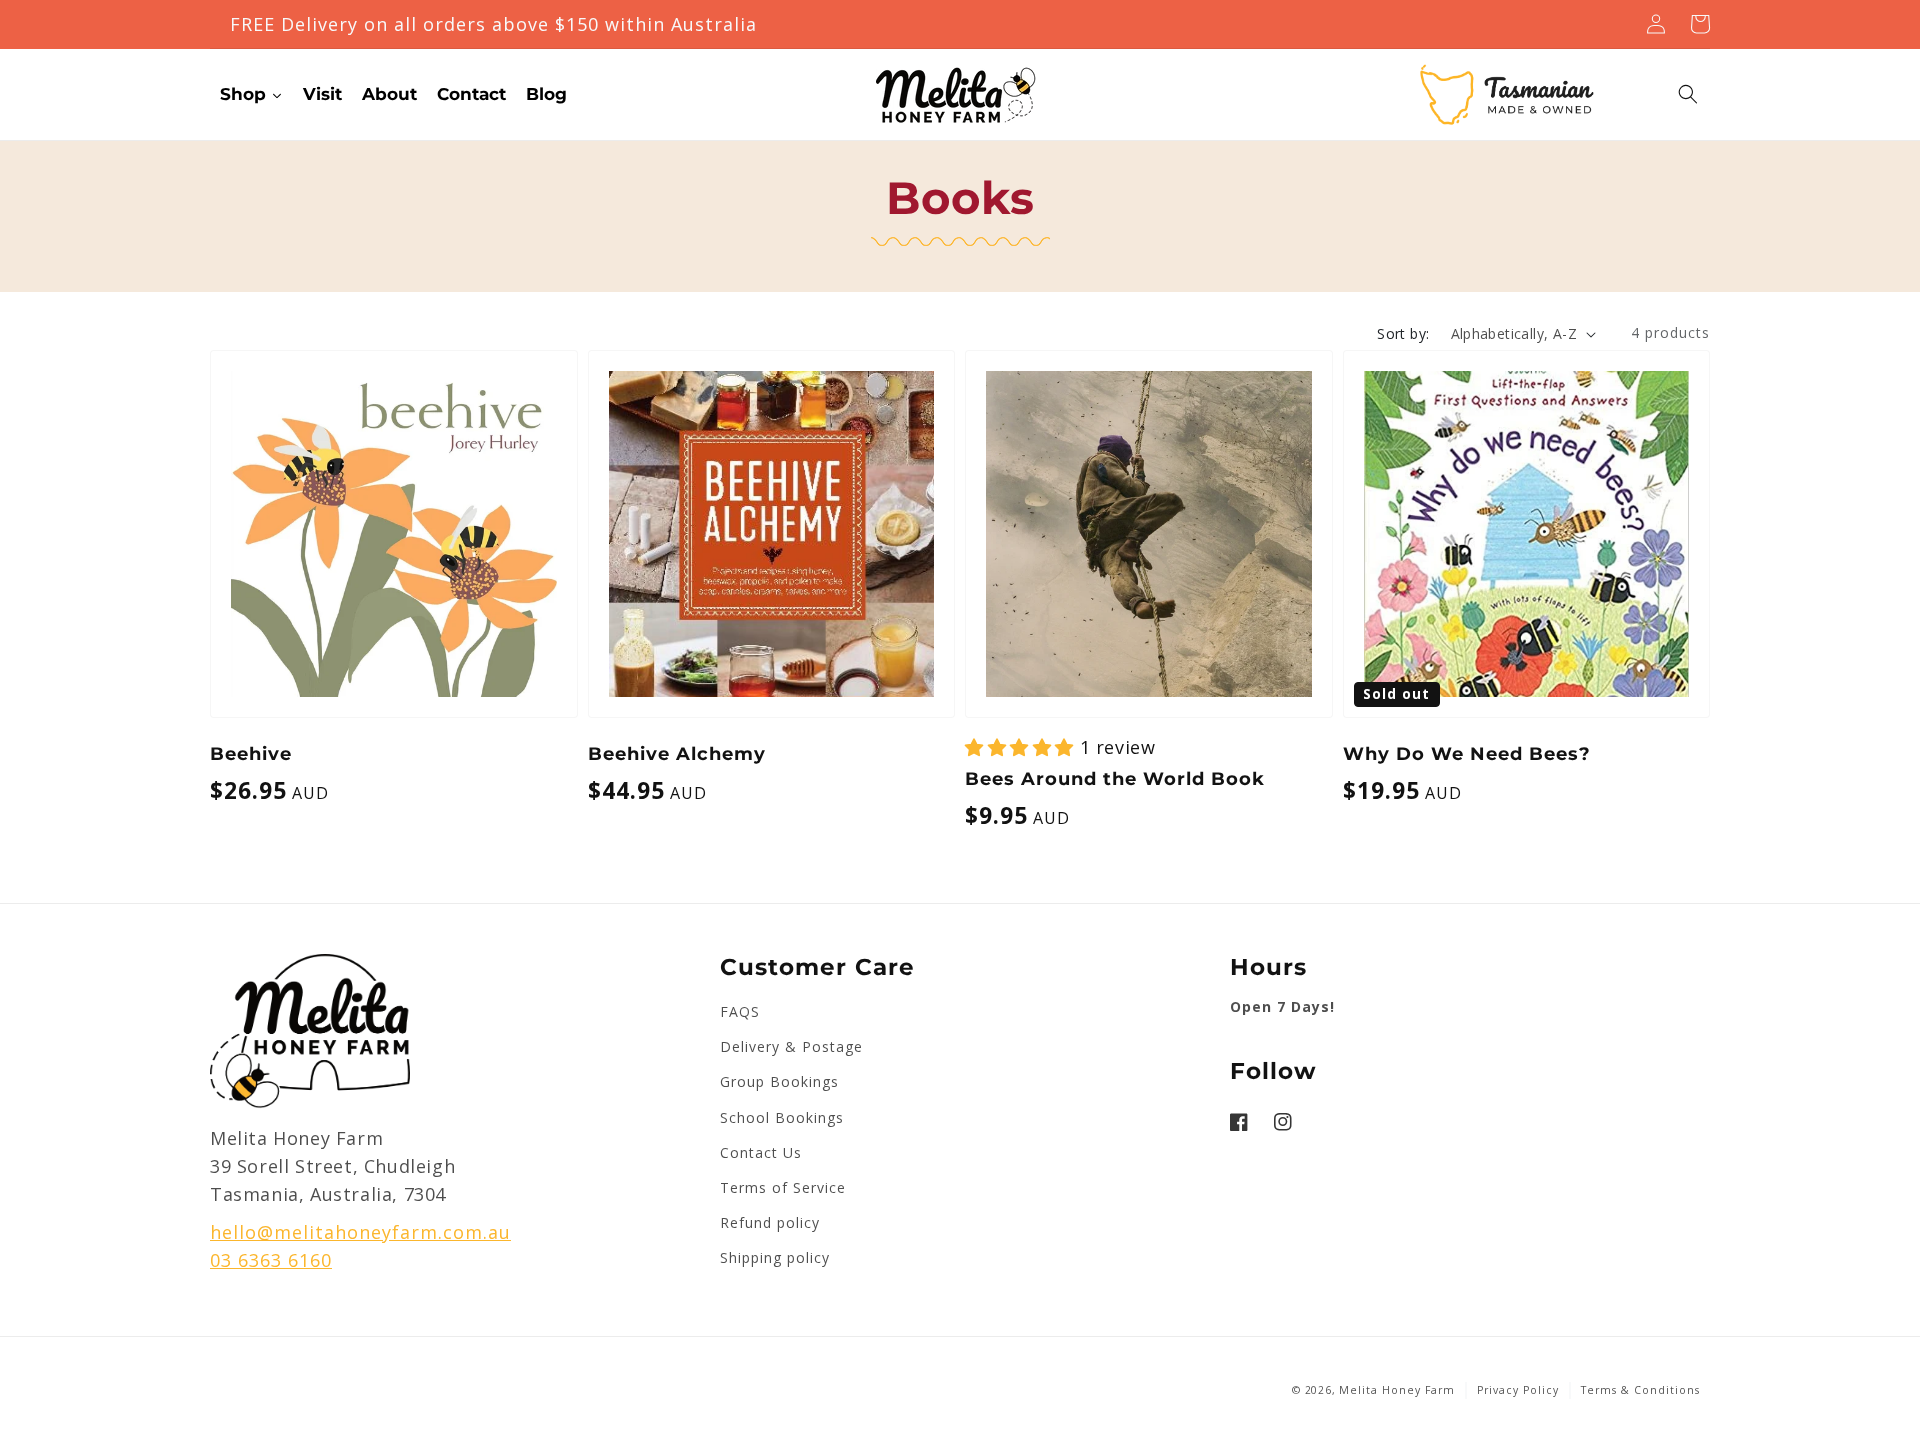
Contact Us (761, 1152)
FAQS (740, 1011)
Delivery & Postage (791, 1046)
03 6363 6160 (271, 1260)
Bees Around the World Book (1115, 779)
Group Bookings (779, 1081)
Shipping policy (775, 1257)
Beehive (251, 754)
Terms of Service (783, 1187)
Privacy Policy (1518, 1390)
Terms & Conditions (1640, 1390)
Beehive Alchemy (677, 754)
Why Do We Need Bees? (1467, 754)
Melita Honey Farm (1397, 1390)
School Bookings (782, 1117)
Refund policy (770, 1222)
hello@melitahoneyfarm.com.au (360, 1232)
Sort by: (1403, 333)
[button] (1688, 94)
